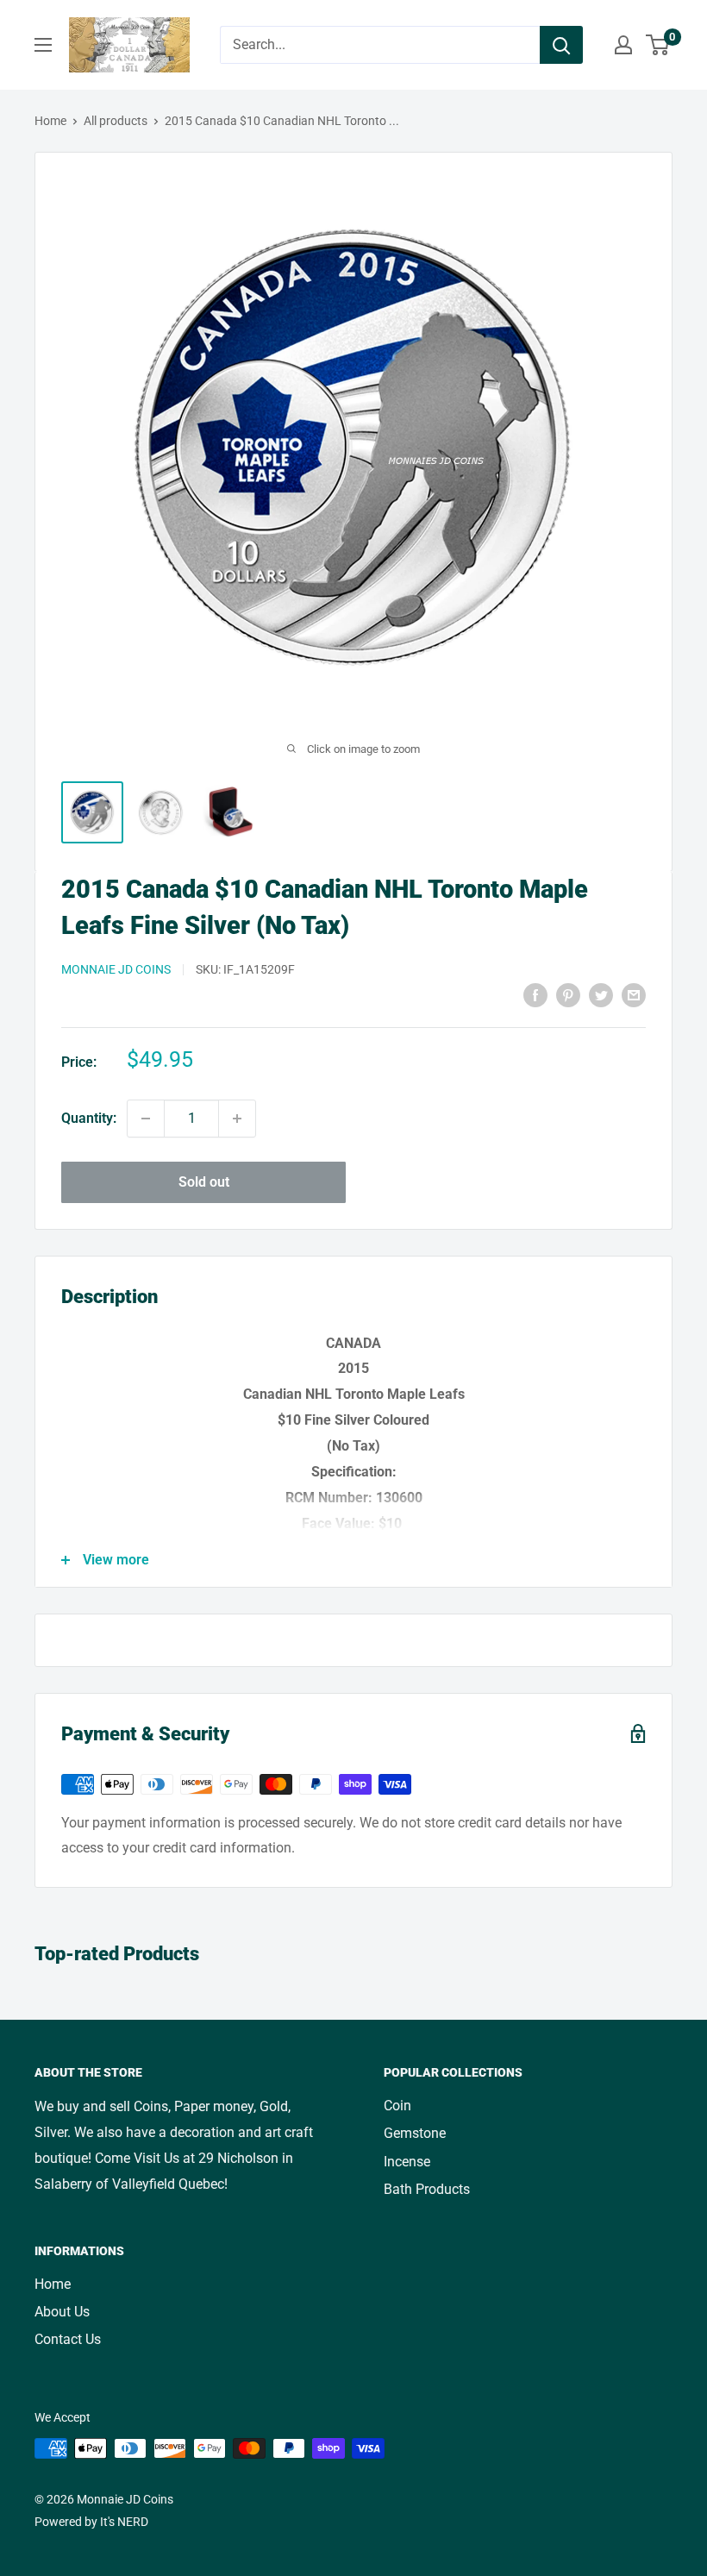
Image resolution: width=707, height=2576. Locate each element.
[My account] (623, 45)
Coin (397, 2106)
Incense (407, 2162)
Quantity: (89, 1118)
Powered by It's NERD (91, 2522)
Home (50, 121)
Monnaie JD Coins (116, 969)
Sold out (204, 1182)
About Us (62, 2312)
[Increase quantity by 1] (237, 1119)
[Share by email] (634, 995)
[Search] (561, 45)
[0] (658, 45)
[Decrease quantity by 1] (146, 1119)
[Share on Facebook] (535, 995)
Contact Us (68, 2339)
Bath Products (427, 2189)
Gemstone (415, 2133)
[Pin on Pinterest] (568, 995)
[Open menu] (43, 45)
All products (116, 121)
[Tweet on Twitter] (601, 995)
